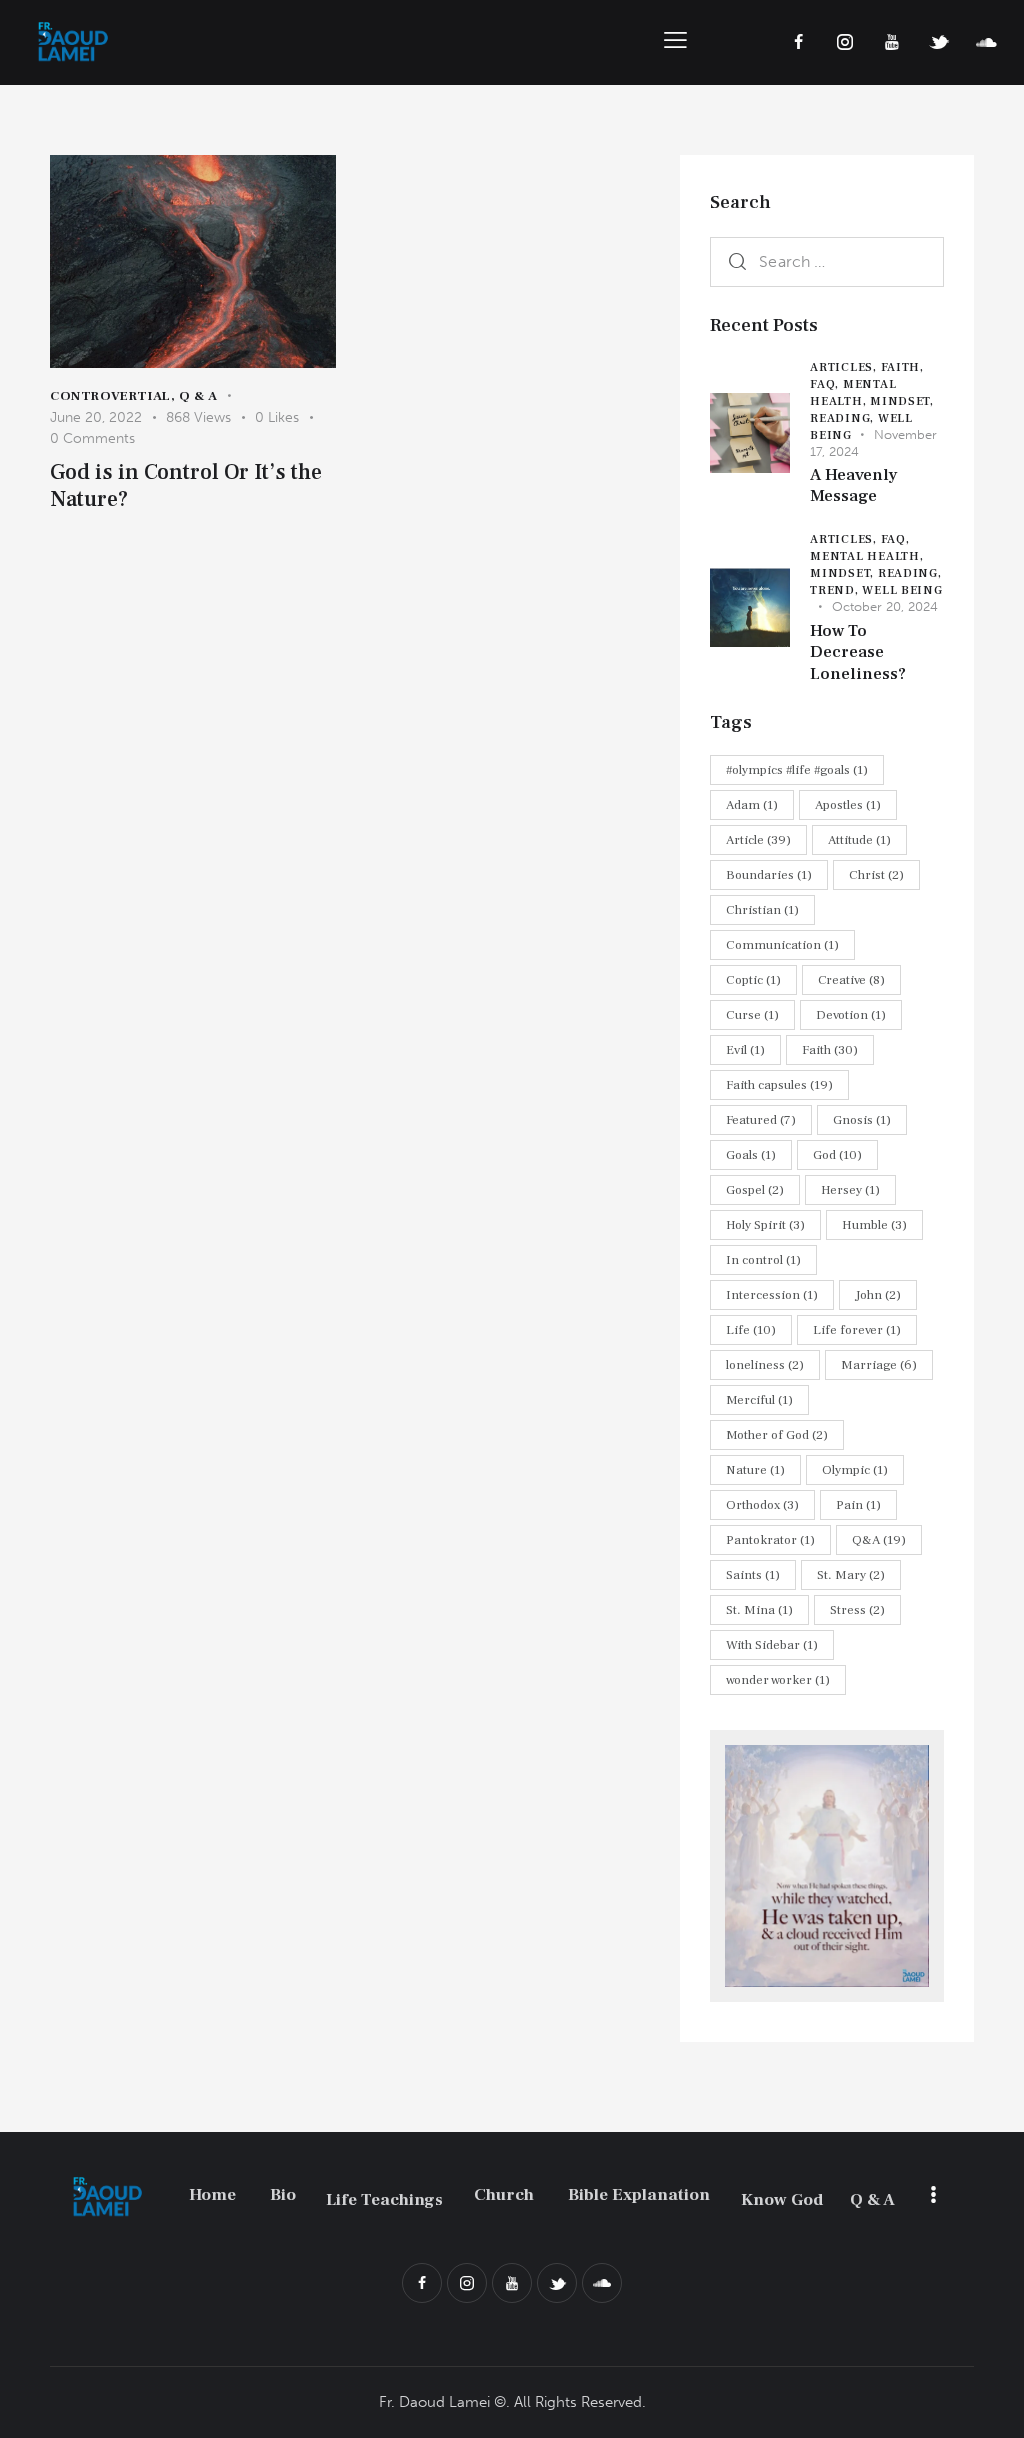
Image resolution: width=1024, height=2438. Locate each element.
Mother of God (777, 1435)
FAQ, (826, 384)
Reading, (843, 418)
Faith (830, 1050)
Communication (782, 945)
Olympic (855, 1470)
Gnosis (862, 1120)
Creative (851, 980)
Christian (762, 910)
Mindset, (902, 401)
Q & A (198, 396)
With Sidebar (772, 1645)
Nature (755, 1470)
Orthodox (762, 1505)
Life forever (857, 1330)
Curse (752, 1015)
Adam (752, 805)
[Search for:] (827, 261)
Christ (876, 875)
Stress (857, 1610)
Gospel (755, 1190)
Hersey (850, 1190)
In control (763, 1260)
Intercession (772, 1295)
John (878, 1295)
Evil (745, 1050)
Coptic (753, 980)
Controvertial (110, 396)
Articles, (845, 367)
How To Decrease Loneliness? (858, 653)
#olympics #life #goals (797, 770)
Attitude (859, 840)
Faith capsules (779, 1085)
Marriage (879, 1365)
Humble (874, 1225)
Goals (751, 1155)
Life (751, 1330)
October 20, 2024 (885, 606)
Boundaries (769, 875)
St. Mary (851, 1575)
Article (758, 840)
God (837, 1155)
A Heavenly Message (854, 486)
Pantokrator (770, 1540)
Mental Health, (866, 556)
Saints (753, 1575)
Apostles (848, 805)
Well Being (902, 590)
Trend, (836, 590)
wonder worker (778, 1680)
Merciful (759, 1400)
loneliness (765, 1365)
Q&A (879, 1540)
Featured (761, 1120)
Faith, (902, 367)
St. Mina (759, 1610)
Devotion (851, 1015)
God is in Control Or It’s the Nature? (186, 485)
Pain (858, 1505)
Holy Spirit (765, 1225)
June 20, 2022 (96, 417)
